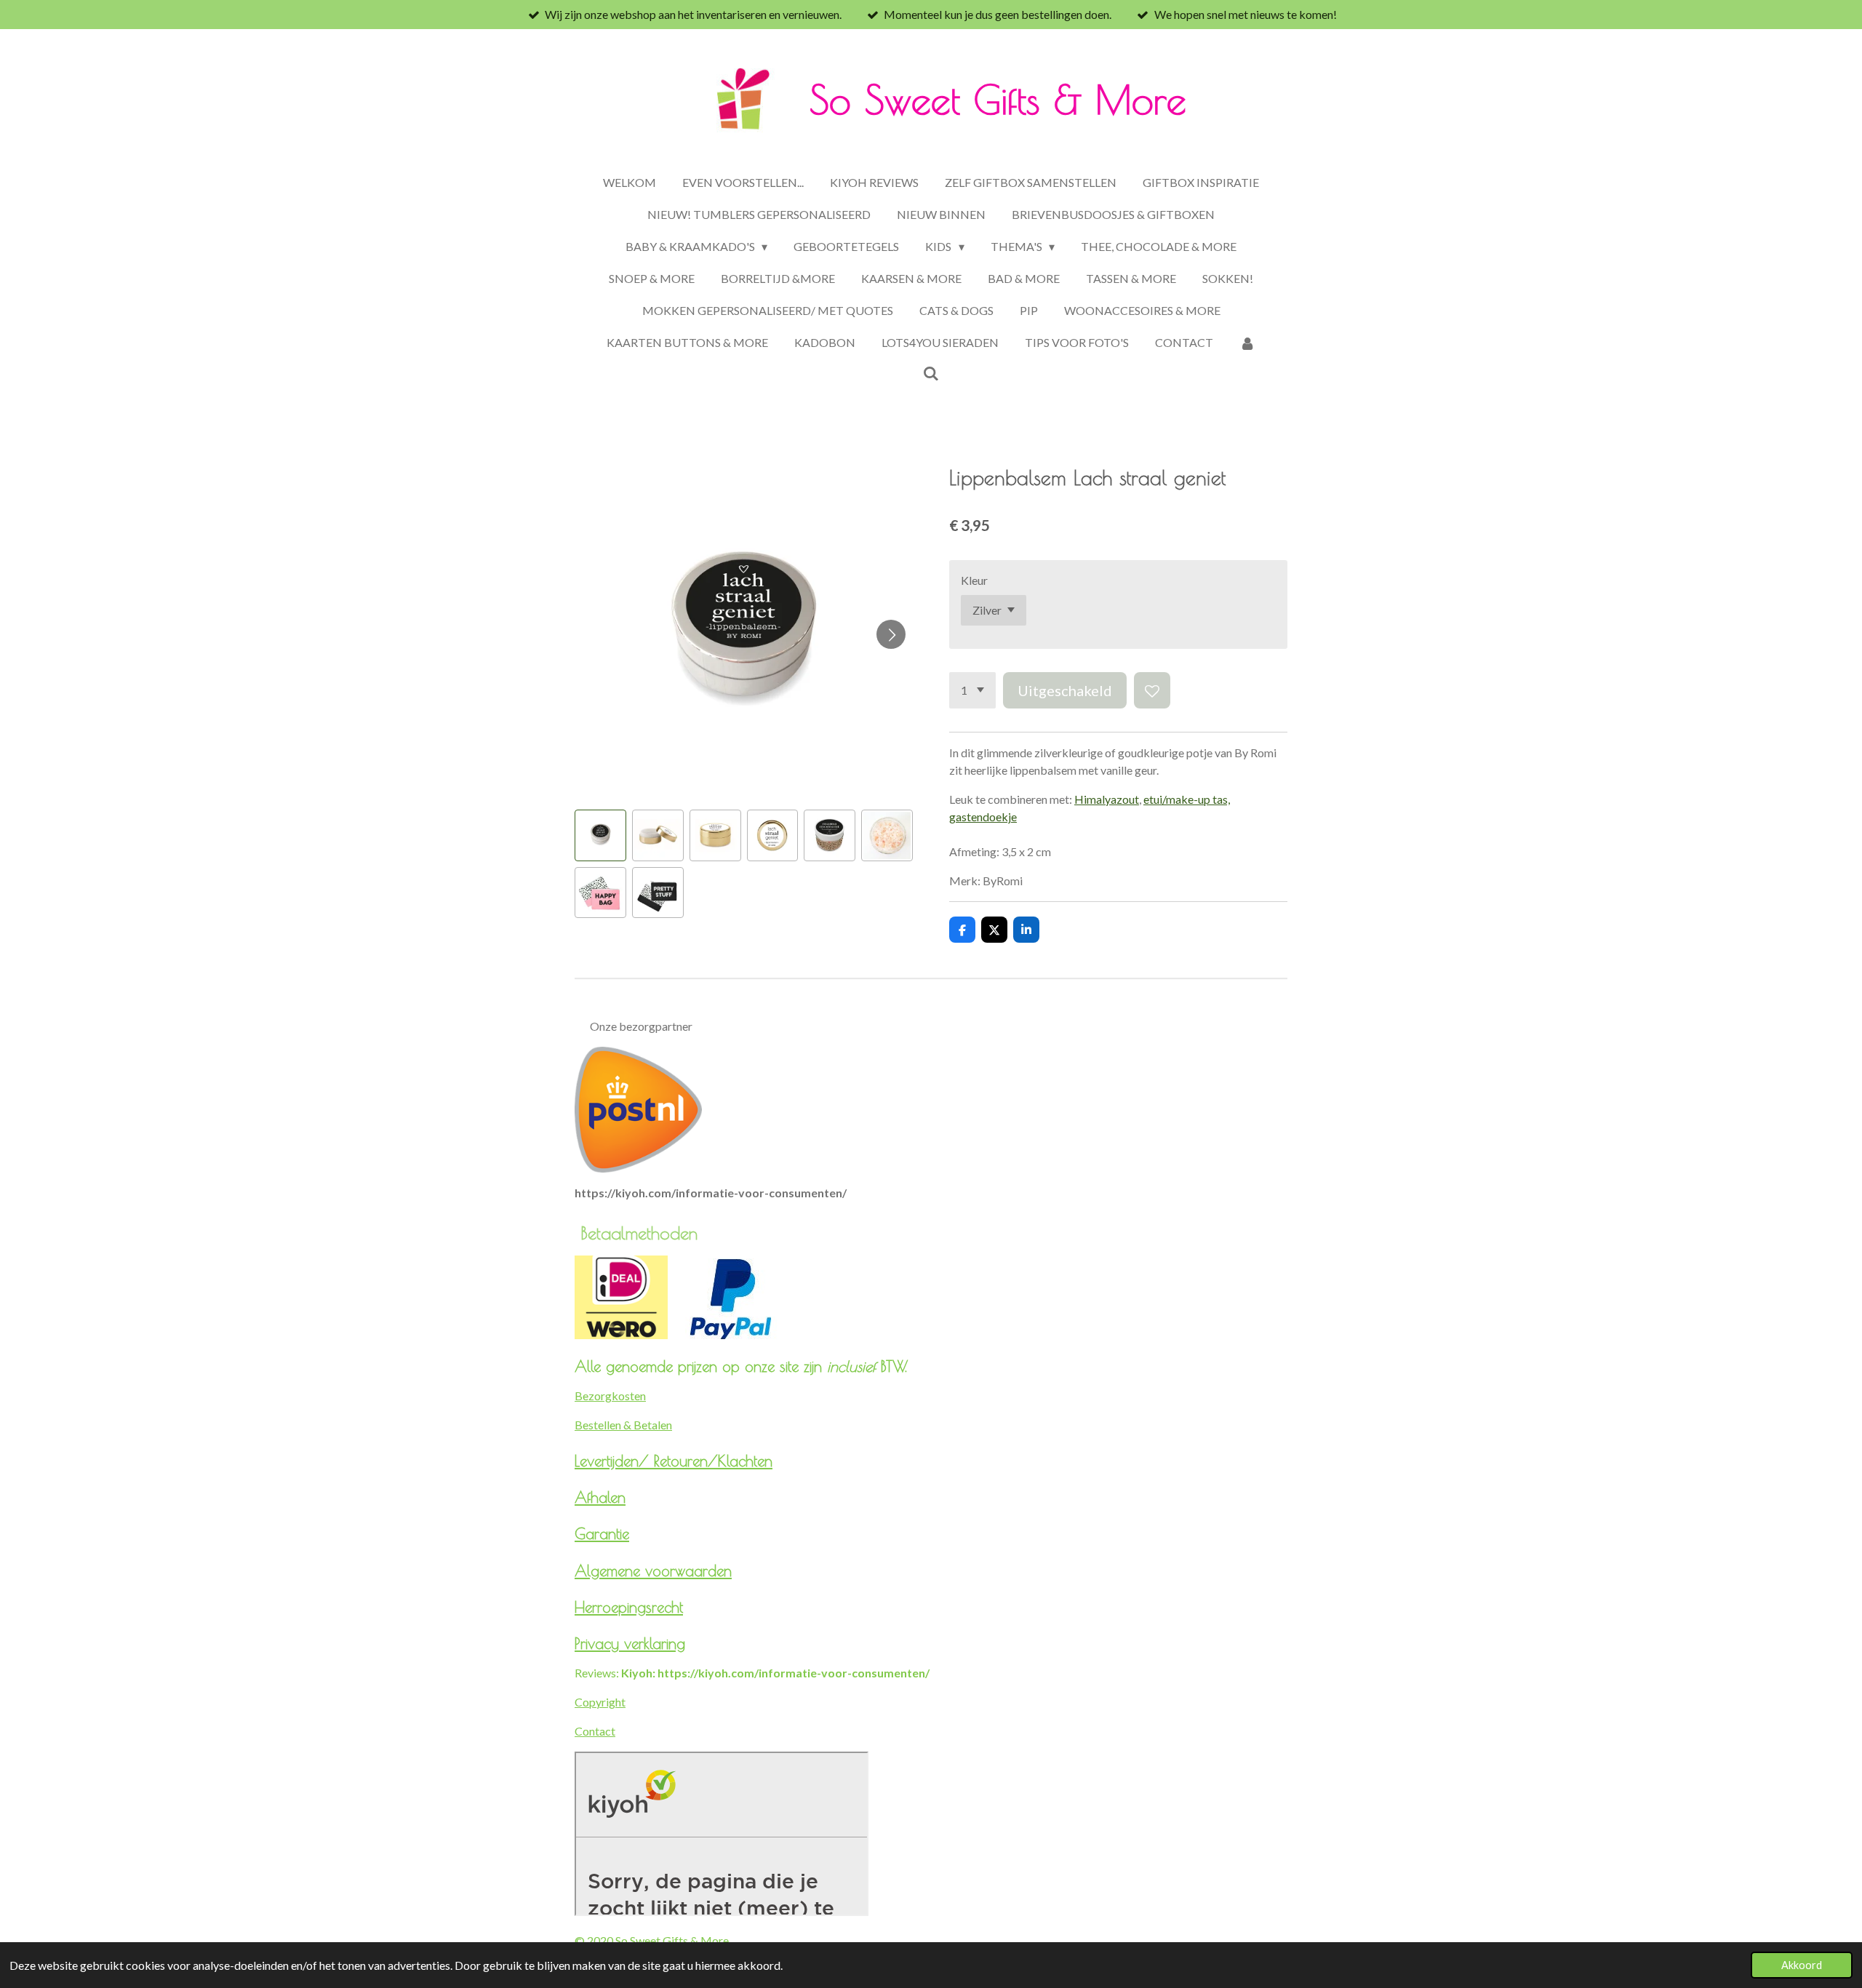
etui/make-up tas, (1187, 799)
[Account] (1247, 343)
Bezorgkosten (610, 1396)
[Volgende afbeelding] (891, 634)
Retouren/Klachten (713, 1461)
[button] (600, 835)
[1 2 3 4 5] (972, 690)
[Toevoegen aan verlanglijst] (1152, 690)
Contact (595, 1731)
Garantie (602, 1533)
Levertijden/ (614, 1461)
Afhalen (600, 1497)
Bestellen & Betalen (623, 1425)
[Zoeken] (931, 373)
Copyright (600, 1702)
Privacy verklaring (630, 1643)
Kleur (974, 580)
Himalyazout (1107, 799)
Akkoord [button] (1802, 1965)
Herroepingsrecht (629, 1607)
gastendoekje (983, 817)
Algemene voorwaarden (653, 1570)
